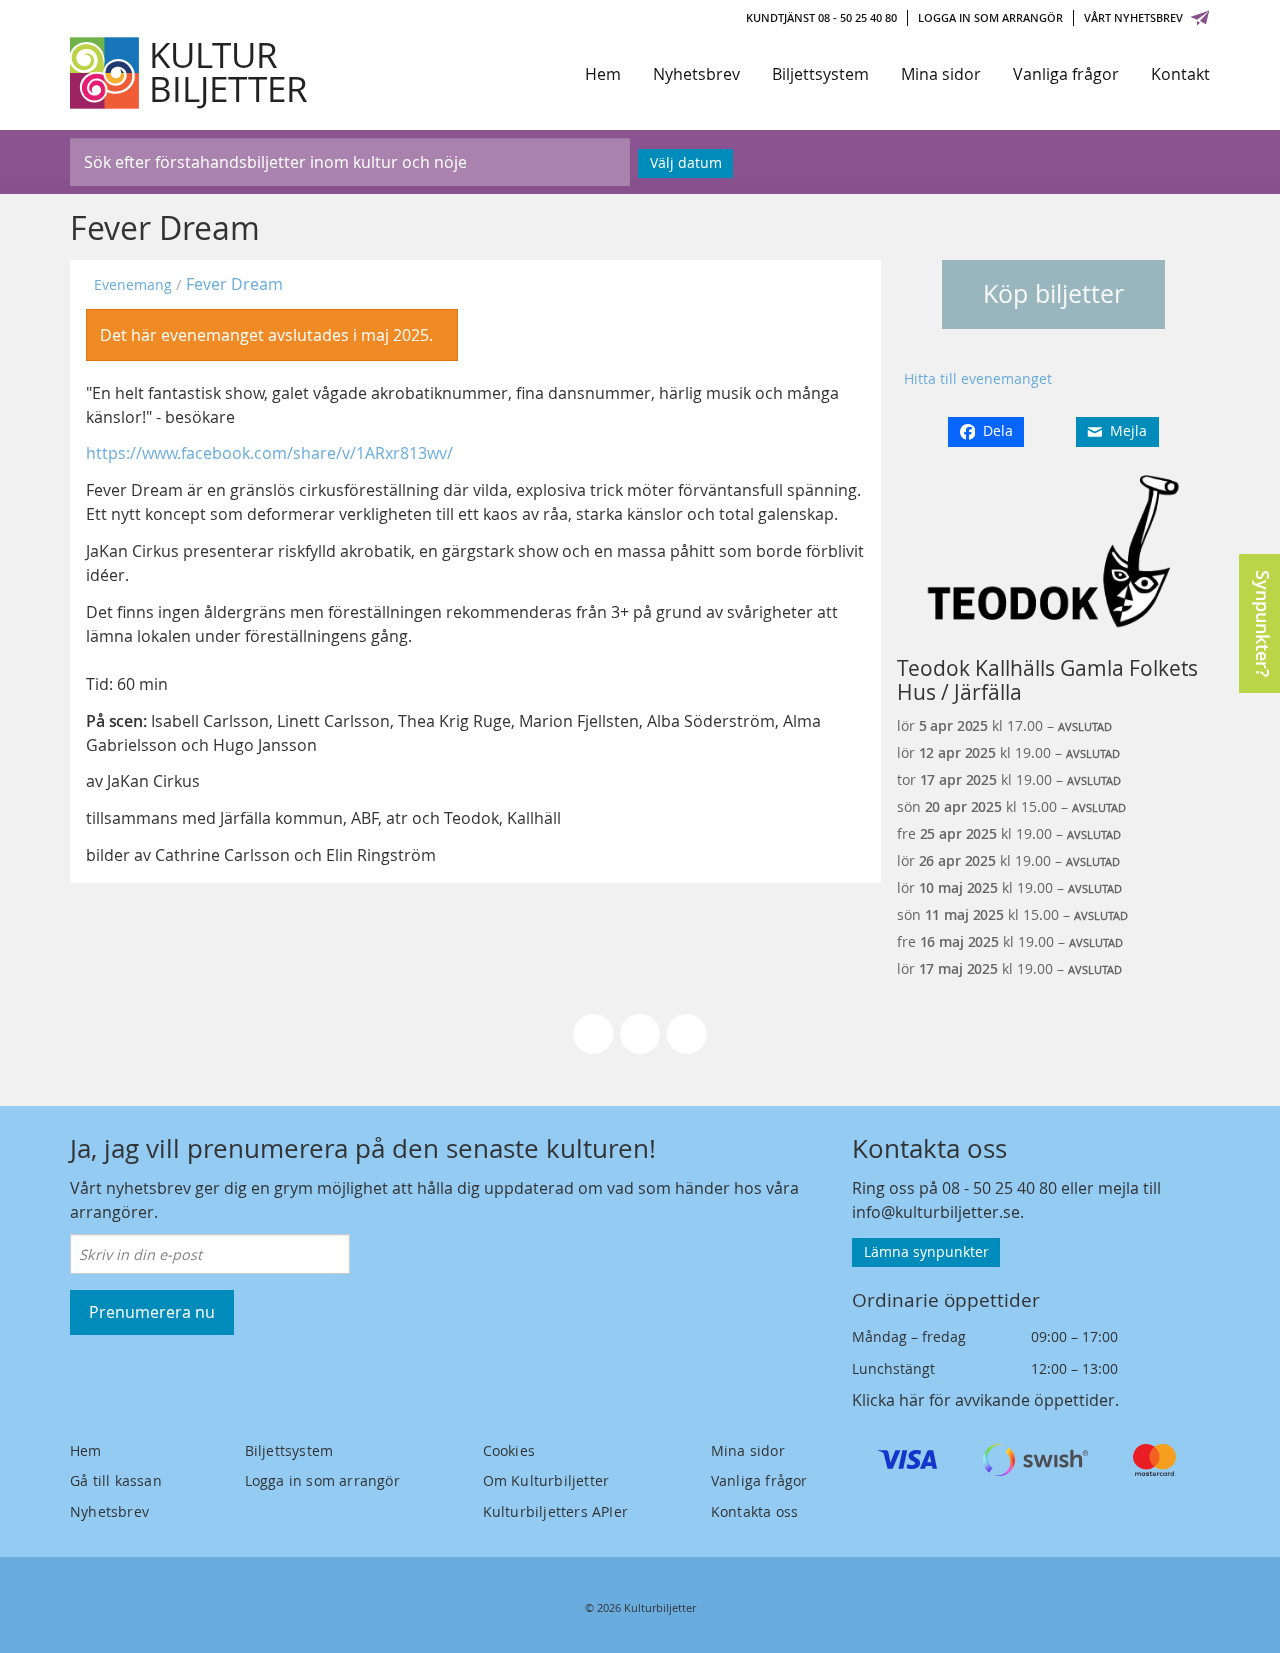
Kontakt (1180, 74)
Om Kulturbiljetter (546, 1480)
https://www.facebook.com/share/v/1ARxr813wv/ (269, 453)
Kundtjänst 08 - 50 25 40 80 (821, 17)
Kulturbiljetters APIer (555, 1511)
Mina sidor (941, 74)
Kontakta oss (754, 1511)
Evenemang (133, 284)
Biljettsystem (820, 74)
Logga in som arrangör (990, 17)
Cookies (509, 1450)
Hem (603, 74)
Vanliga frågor (1066, 74)
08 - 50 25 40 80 (999, 1188)
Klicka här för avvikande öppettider (983, 1400)
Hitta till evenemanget (978, 378)
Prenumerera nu (152, 1312)
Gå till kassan (116, 1480)
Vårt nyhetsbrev (1133, 17)
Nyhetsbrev (696, 74)
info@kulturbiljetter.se (936, 1212)
